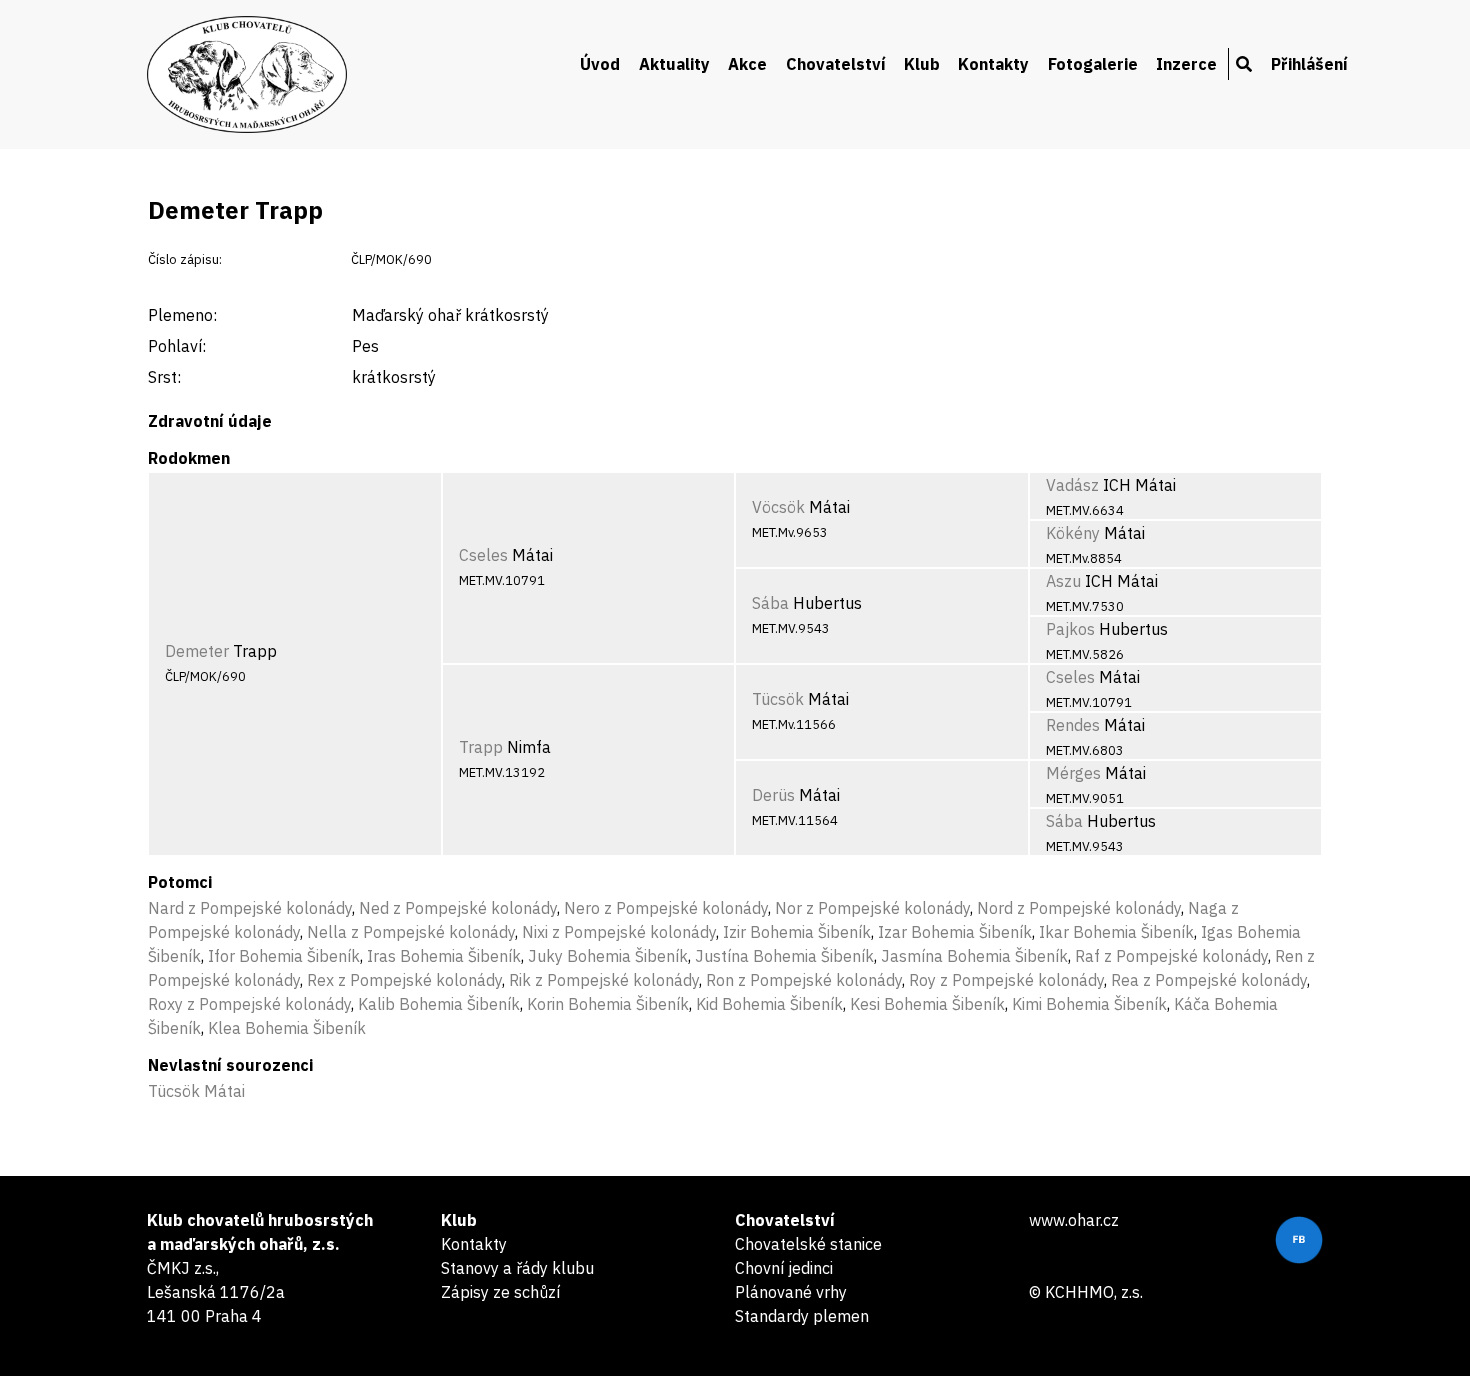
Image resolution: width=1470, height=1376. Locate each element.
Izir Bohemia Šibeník (797, 932)
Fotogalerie (1093, 64)
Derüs (773, 795)
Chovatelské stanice (808, 1244)
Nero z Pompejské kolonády (666, 908)
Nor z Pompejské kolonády (872, 908)
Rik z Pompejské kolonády (604, 980)
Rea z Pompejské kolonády (1209, 980)
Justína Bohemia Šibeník (784, 956)
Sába (770, 603)
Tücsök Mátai (196, 1091)
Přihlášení (1309, 64)
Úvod (600, 64)
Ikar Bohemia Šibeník (1116, 932)
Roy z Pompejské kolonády (1006, 980)
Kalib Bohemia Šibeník (439, 1004)
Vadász (1072, 485)
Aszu (1063, 581)
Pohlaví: (177, 346)
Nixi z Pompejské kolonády (619, 932)
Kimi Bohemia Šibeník (1089, 1004)
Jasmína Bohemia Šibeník (974, 956)
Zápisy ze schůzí (500, 1292)
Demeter (197, 651)
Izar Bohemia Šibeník (955, 932)
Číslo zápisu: (185, 259)
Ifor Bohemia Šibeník (284, 956)
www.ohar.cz (1074, 1220)
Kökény (1073, 533)
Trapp (481, 747)
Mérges (1073, 773)
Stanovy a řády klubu (517, 1268)
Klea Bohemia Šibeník (287, 1028)
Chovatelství (836, 64)
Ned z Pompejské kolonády (458, 908)
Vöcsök (778, 507)
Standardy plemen (802, 1316)
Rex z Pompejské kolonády (404, 980)
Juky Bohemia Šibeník (608, 956)
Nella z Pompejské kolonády (411, 932)
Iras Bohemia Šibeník (444, 956)
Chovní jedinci (784, 1268)
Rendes (1073, 725)
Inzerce (1186, 64)
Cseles (483, 555)
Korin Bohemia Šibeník (608, 1004)
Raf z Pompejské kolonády (1171, 956)
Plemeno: (182, 315)
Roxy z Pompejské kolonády (249, 1004)
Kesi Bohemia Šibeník (927, 1004)
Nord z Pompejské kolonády (1079, 908)
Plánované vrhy (791, 1292)
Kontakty (993, 64)
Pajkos (1070, 629)
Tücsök (778, 699)
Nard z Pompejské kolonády (250, 908)
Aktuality (674, 64)
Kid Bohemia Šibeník (769, 1004)
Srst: (164, 377)
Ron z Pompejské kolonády (804, 980)
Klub (922, 64)
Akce (747, 64)
